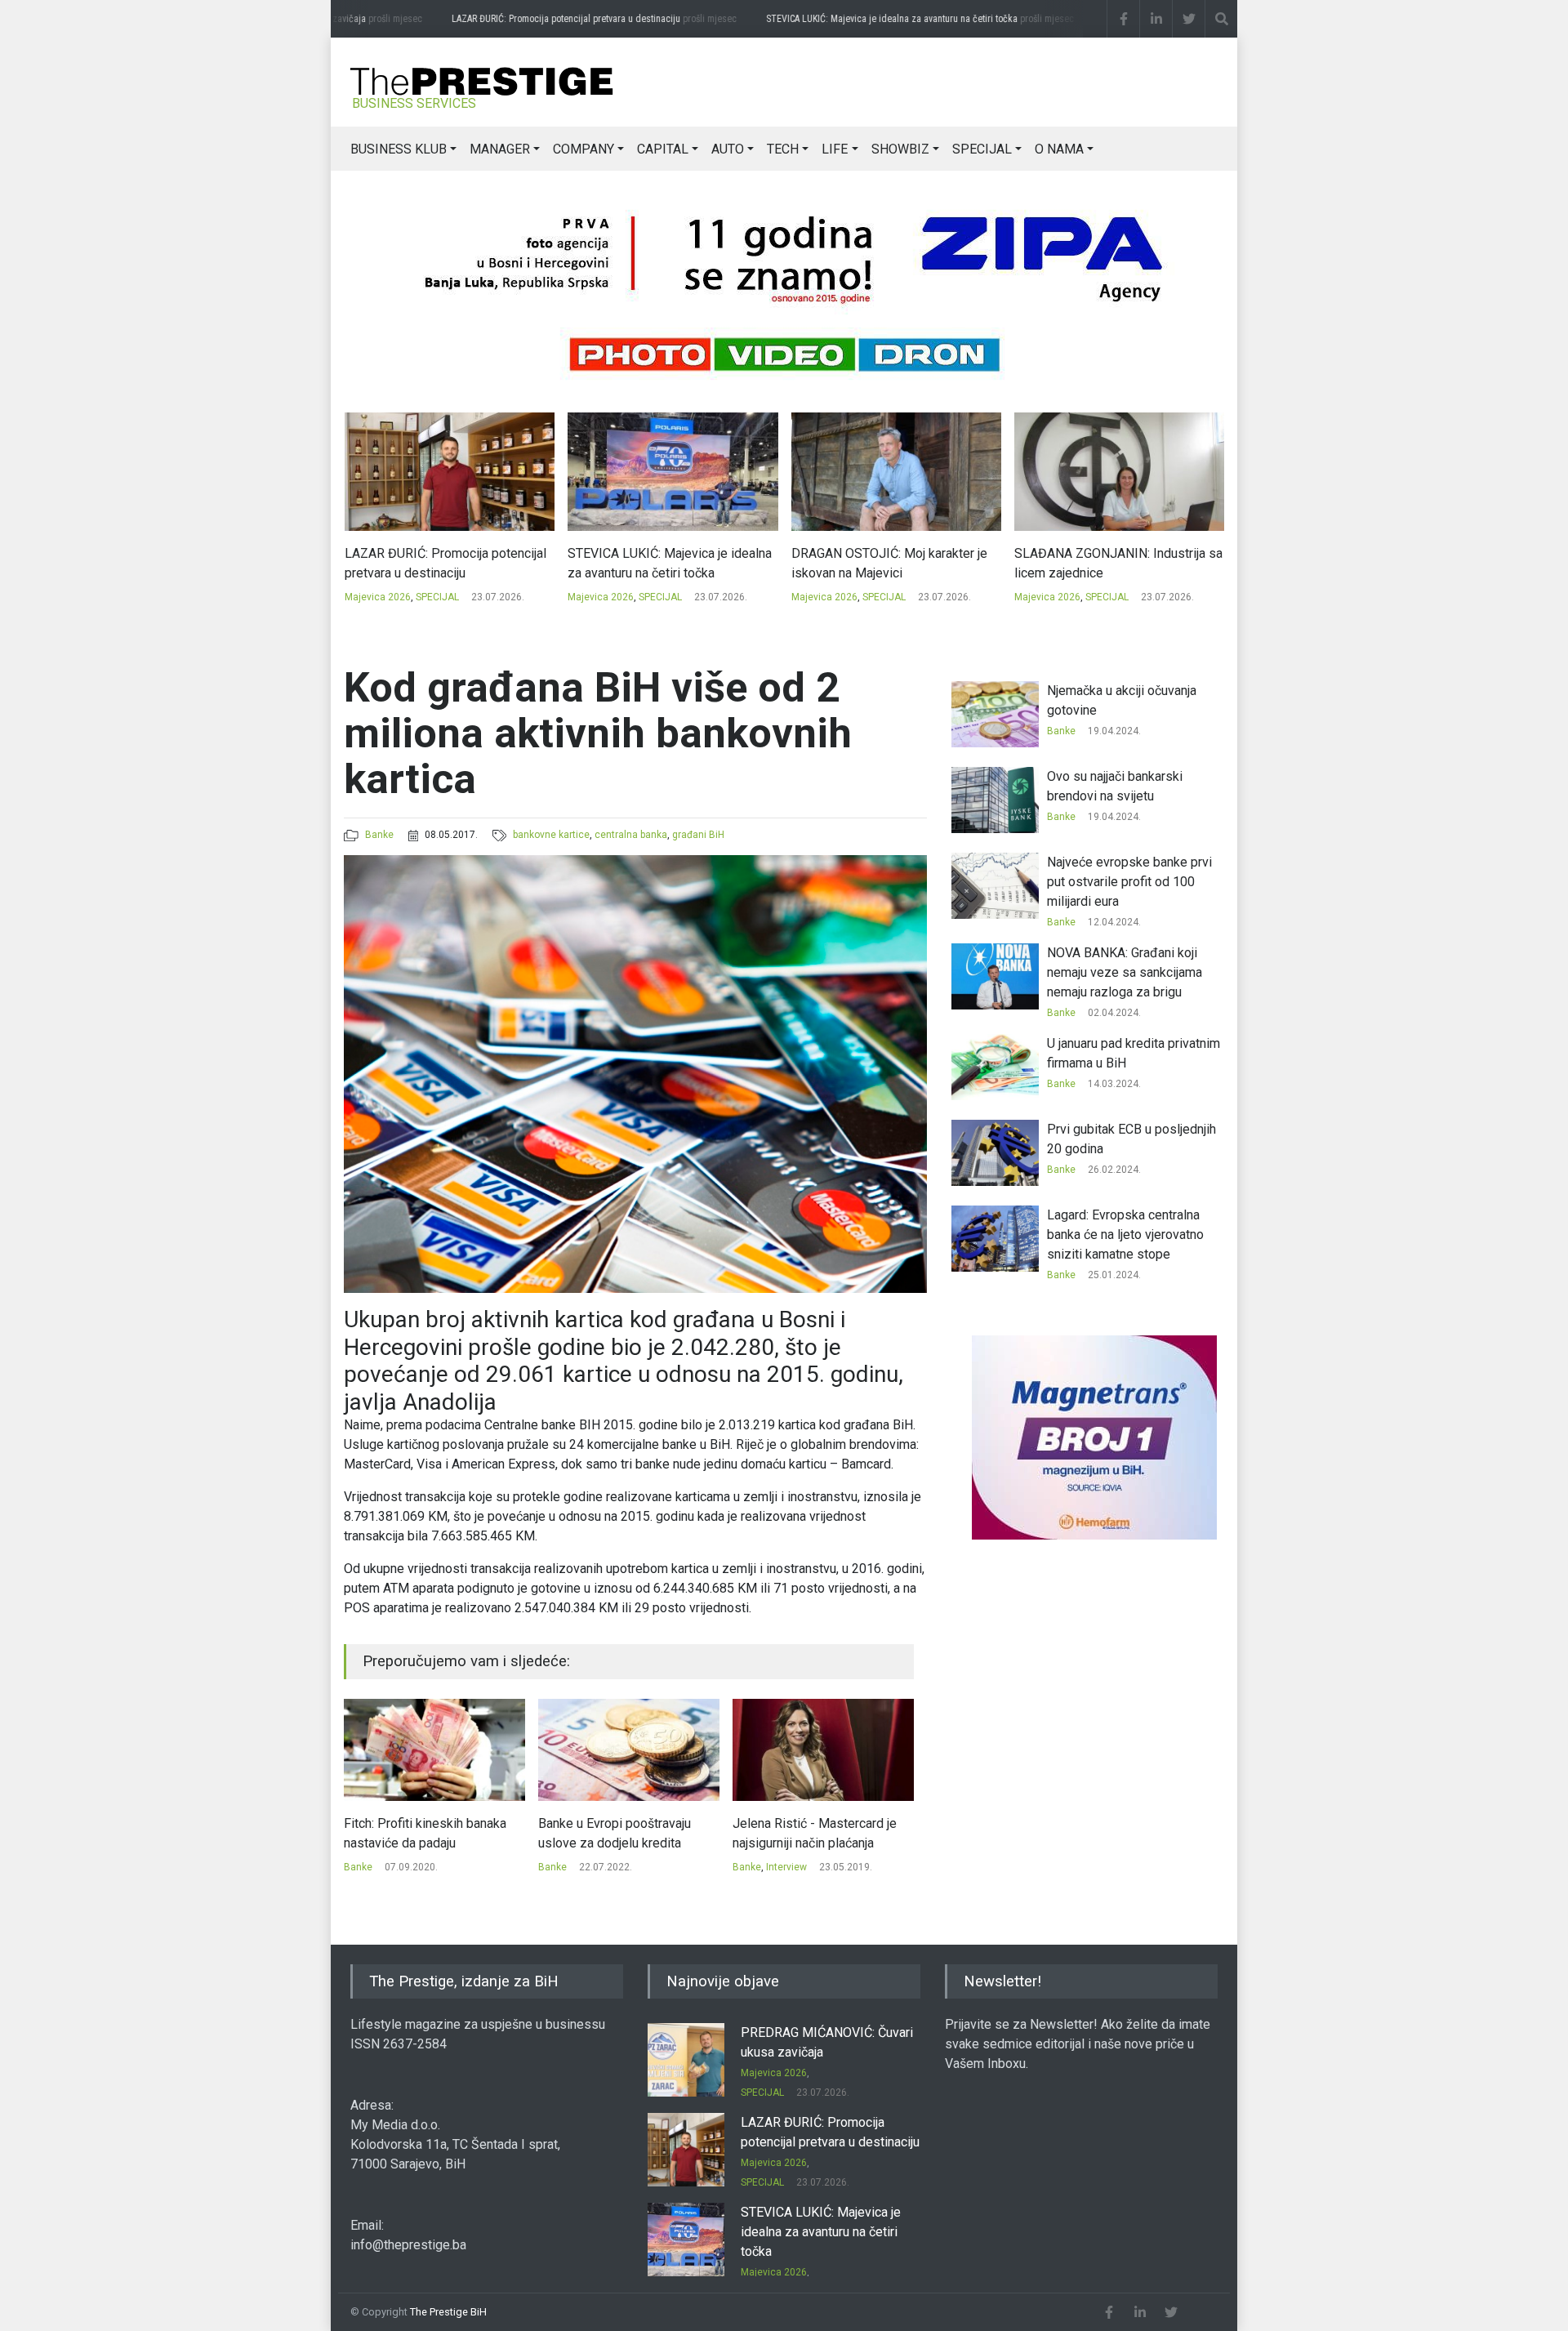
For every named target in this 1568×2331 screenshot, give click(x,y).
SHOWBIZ (900, 149)
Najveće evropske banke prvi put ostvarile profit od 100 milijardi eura (1129, 882)
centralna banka (631, 835)
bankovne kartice (551, 835)
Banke (379, 835)
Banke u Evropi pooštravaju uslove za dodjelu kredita (420, 1833)
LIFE (835, 149)
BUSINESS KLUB (399, 149)
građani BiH (698, 835)
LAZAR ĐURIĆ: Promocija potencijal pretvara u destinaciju (559, 19)
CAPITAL (663, 149)
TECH (783, 149)
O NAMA (1059, 149)
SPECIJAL (982, 149)
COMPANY (584, 149)
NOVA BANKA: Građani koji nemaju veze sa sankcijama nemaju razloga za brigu (1125, 972)
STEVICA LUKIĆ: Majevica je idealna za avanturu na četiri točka (885, 19)
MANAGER (500, 149)
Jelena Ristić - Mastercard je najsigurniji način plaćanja (620, 1833)
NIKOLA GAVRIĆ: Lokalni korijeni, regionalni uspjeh (1107, 563)
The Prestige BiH (448, 2312)
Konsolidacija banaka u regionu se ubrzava (820, 1833)
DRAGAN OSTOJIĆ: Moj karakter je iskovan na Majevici (666, 563)
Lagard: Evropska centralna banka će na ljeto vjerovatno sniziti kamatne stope (1125, 1235)
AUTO (728, 149)
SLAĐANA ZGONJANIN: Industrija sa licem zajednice (895, 563)
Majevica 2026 (377, 597)
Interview (592, 1867)
